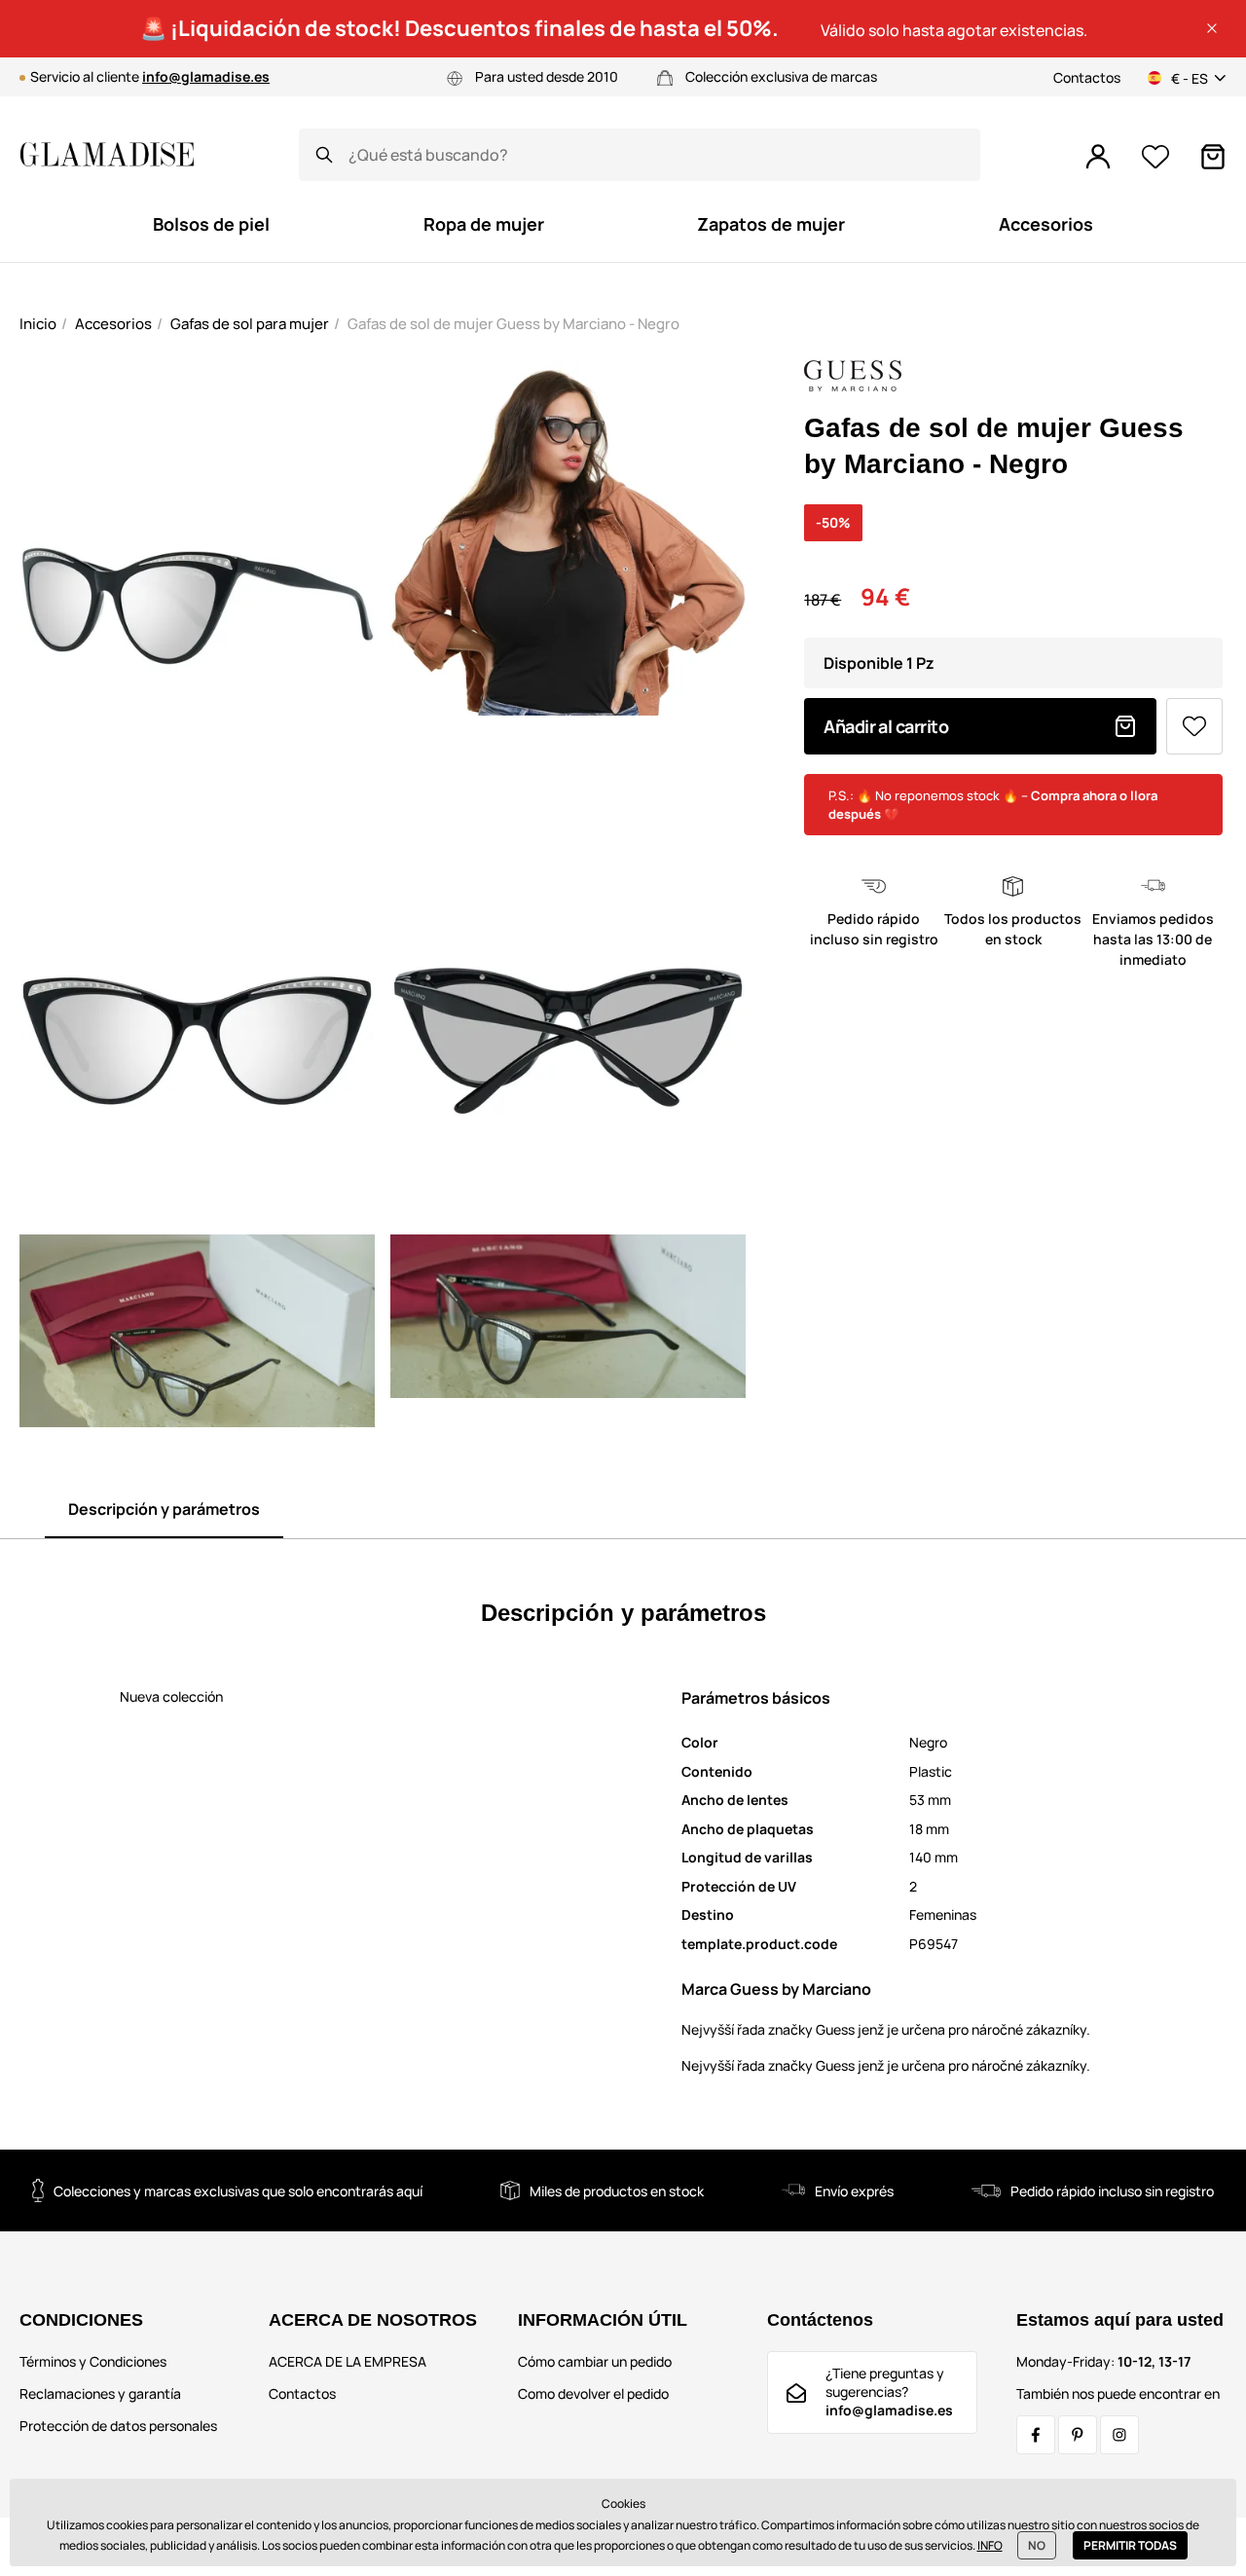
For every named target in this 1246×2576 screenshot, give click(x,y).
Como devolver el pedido (593, 2393)
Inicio (38, 324)
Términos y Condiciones (93, 2361)
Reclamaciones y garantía (100, 2393)
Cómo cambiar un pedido (595, 2361)
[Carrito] (1213, 157)
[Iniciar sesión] (1098, 157)
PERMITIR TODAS (1130, 2545)
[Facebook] (1036, 2435)
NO (1037, 2545)
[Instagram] (1119, 2435)
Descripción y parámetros (164, 1509)
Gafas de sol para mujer (250, 324)
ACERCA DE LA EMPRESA (348, 2361)
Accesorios (113, 324)
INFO (990, 2545)
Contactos (1087, 77)
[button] (1212, 28)
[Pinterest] (1078, 2435)
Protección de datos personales (118, 2426)
